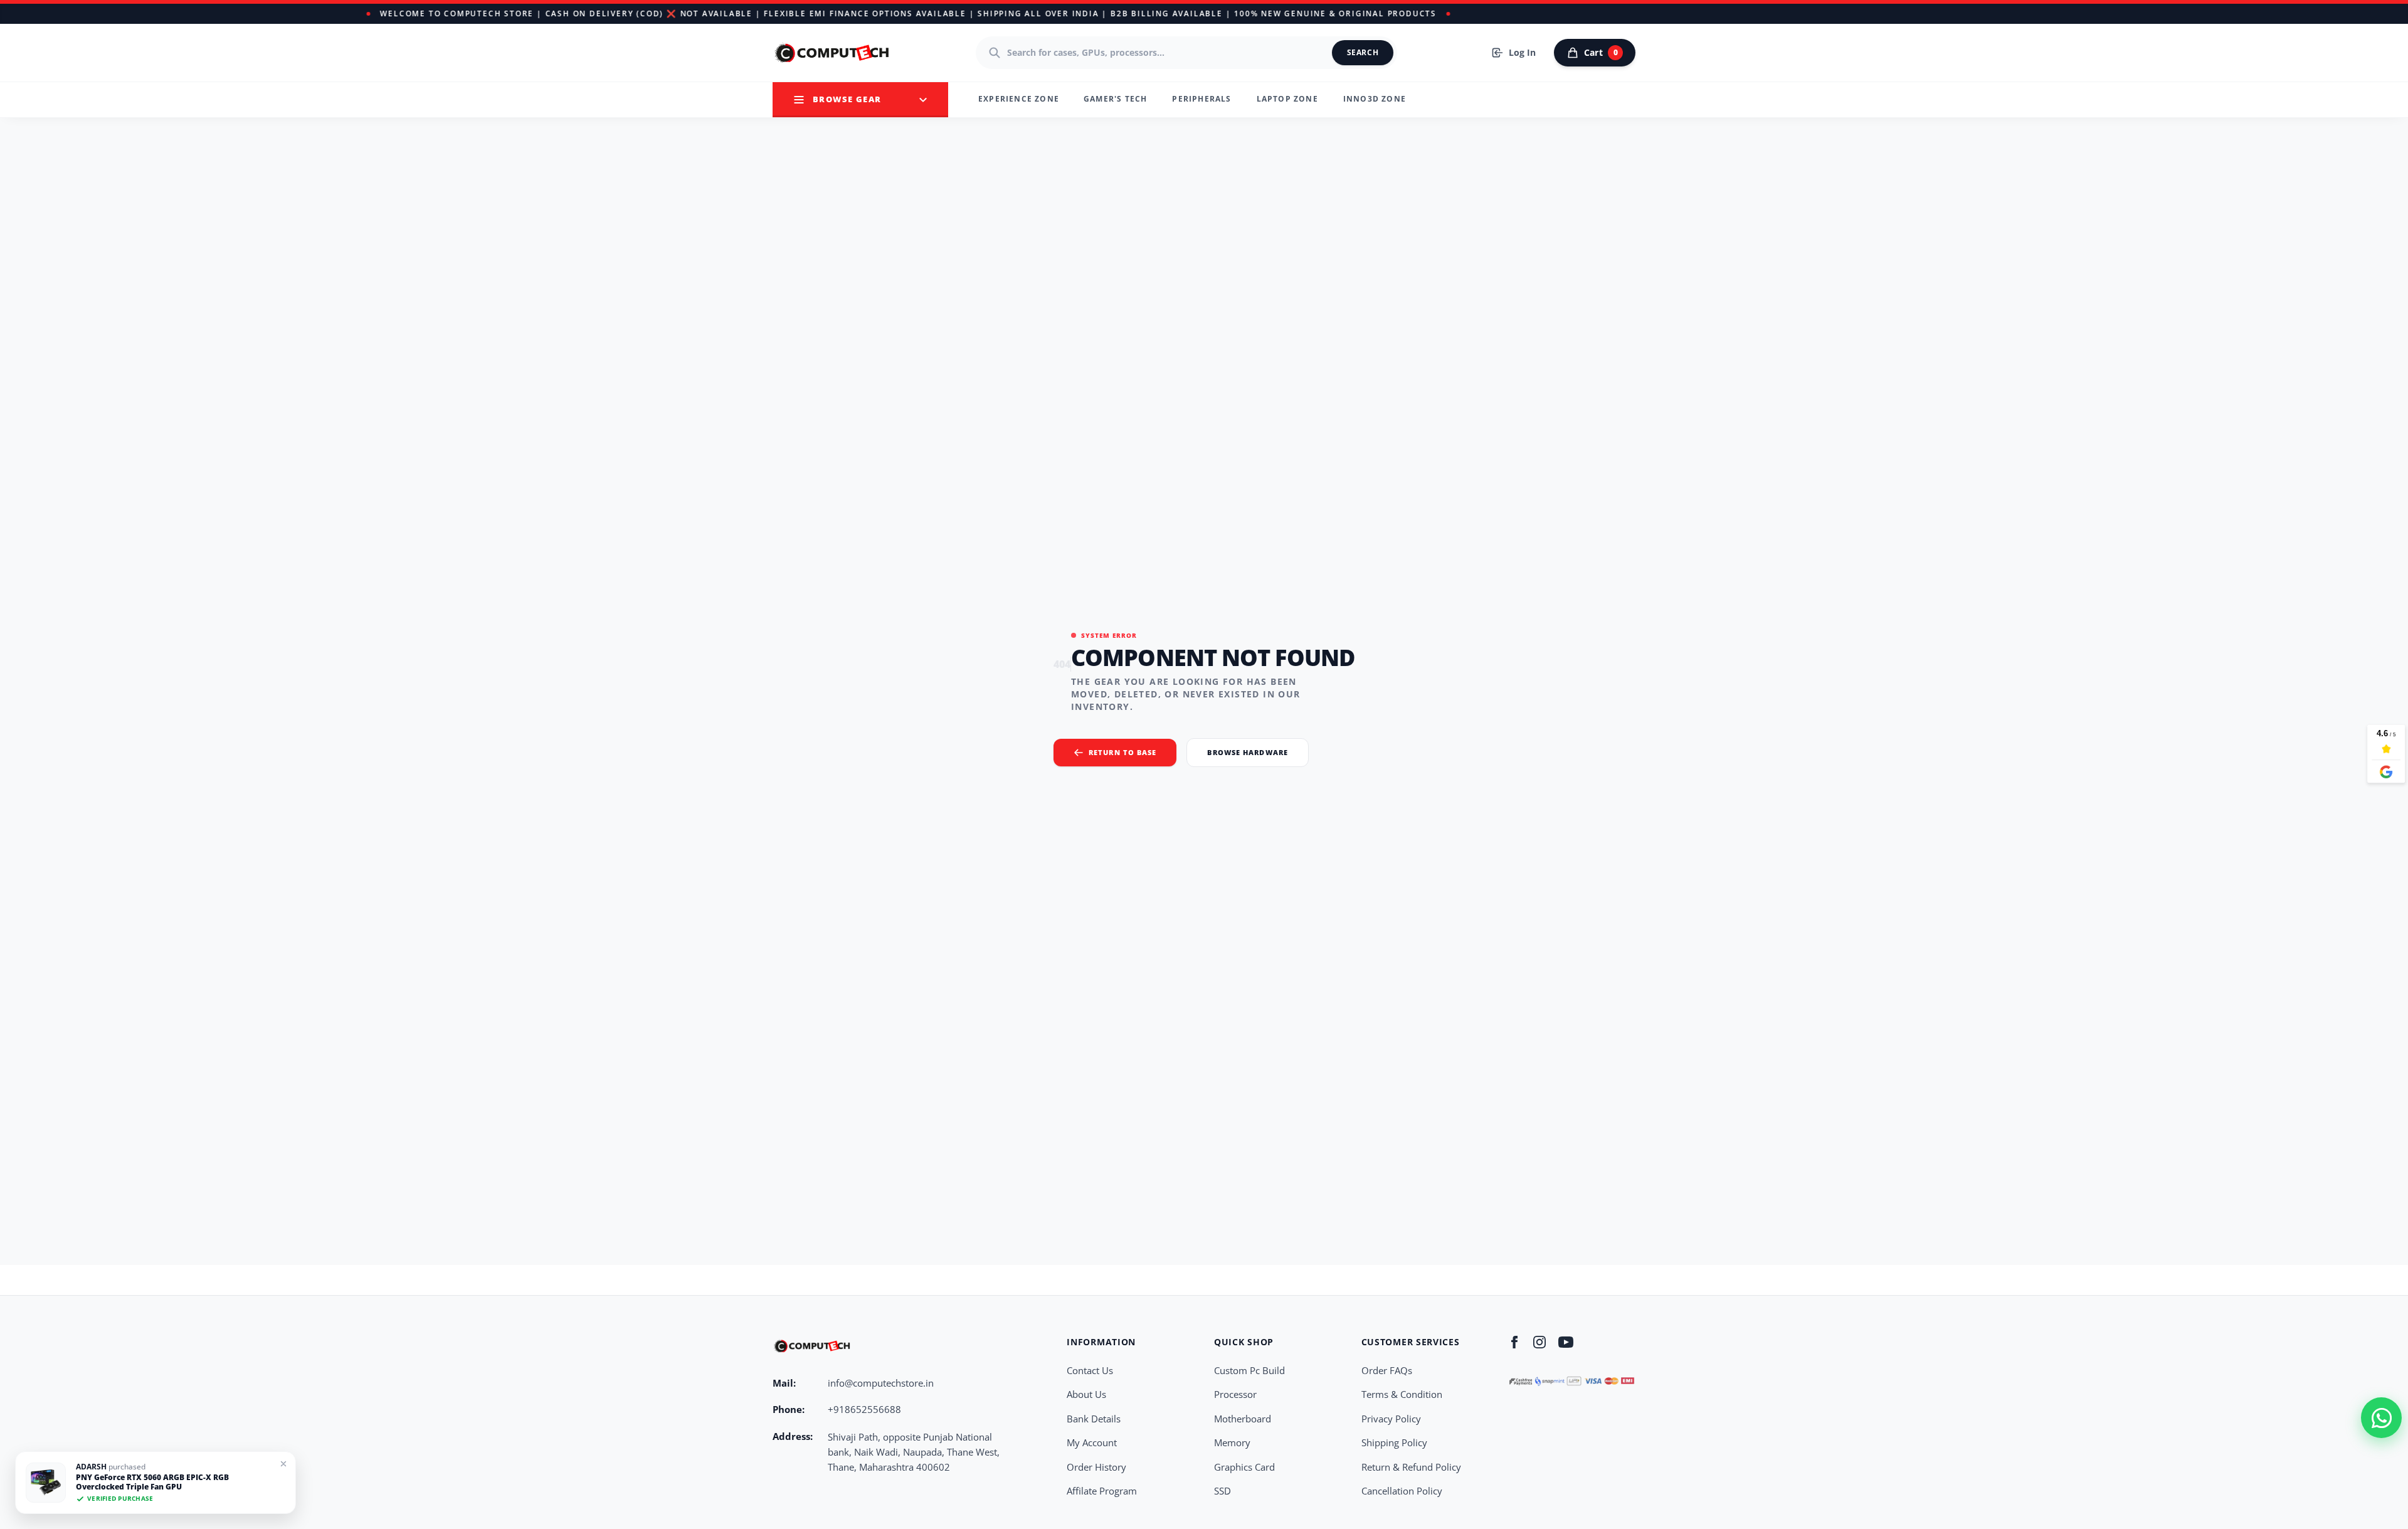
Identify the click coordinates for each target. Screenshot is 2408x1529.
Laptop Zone (1287, 99)
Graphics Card (1244, 1467)
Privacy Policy (1391, 1419)
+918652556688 (864, 1409)
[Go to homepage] (833, 53)
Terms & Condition (1402, 1394)
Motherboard (1243, 1419)
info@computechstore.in (881, 1383)
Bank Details (1094, 1419)
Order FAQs (1387, 1370)
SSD (1222, 1491)
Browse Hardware (1248, 752)
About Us (1086, 1394)
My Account (1092, 1442)
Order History (1096, 1467)
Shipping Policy (1394, 1442)
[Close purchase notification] (283, 1464)
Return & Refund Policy (1411, 1467)
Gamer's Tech (1115, 99)
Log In (1522, 52)
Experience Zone (1019, 99)
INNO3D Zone (1375, 99)
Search (1363, 52)
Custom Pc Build (1249, 1370)
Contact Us (1090, 1370)
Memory (1232, 1442)
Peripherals (1201, 99)
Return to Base (1122, 752)
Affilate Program (1102, 1491)
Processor (1235, 1394)
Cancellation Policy (1402, 1491)
